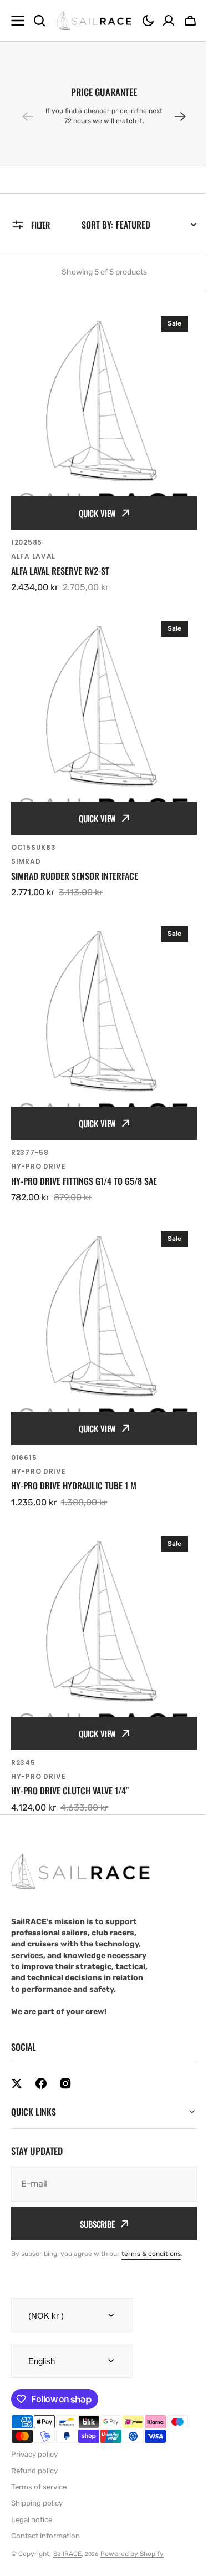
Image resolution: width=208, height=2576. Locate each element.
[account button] (169, 21)
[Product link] (104, 450)
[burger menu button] (18, 21)
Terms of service (39, 2437)
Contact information (45, 2486)
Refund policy (34, 2421)
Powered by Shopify (132, 2504)
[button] (148, 21)
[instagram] (65, 2083)
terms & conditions (151, 2204)
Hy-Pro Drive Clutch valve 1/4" (70, 1791)
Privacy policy (34, 2404)
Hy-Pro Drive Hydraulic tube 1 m (74, 1486)
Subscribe (93, 2174)
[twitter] (17, 2083)
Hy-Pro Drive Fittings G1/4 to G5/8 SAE (84, 1181)
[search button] (39, 21)
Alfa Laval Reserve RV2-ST (60, 571)
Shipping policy (37, 2453)
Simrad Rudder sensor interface (75, 876)
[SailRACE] (94, 21)
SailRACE (67, 2504)
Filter (40, 225)
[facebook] (41, 2083)
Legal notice (32, 2470)
